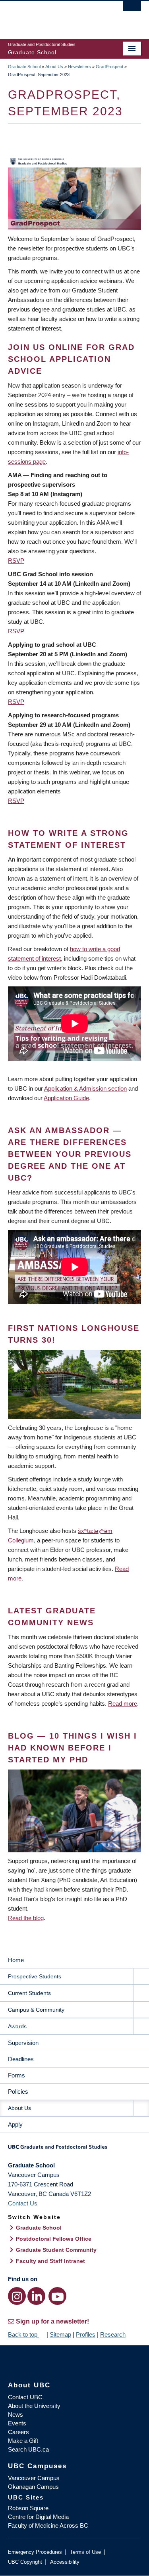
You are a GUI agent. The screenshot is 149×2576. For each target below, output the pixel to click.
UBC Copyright (25, 2562)
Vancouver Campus (34, 2478)
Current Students (29, 1993)
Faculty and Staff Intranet (50, 2261)
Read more (123, 1704)
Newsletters (79, 67)
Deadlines (21, 2059)
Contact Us (23, 2203)
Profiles (86, 2334)
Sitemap (60, 2334)
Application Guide (66, 1098)
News (15, 2415)
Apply (15, 2124)
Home (16, 1960)
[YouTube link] (57, 2296)
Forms (16, 2075)
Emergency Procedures (35, 2552)
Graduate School (24, 67)
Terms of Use (85, 2552)
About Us (54, 67)
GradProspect (109, 67)
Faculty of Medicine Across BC (48, 2525)
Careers (18, 2432)
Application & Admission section (85, 1088)
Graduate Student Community (56, 2250)
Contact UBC (25, 2397)
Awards (17, 2026)
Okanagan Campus (33, 2487)
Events (17, 2423)
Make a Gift (23, 2441)
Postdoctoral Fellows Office (54, 2239)
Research (113, 2334)
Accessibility (65, 2562)
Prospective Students (35, 1976)
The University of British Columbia (55, 16)
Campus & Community (36, 2010)
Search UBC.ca (28, 2449)
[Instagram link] (17, 2296)
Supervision (23, 2043)
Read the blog (26, 1918)
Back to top (23, 2334)
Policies (18, 2092)
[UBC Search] (132, 10)
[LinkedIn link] (36, 2296)
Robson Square (28, 2508)
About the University (34, 2406)
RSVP (16, 561)
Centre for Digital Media (38, 2517)
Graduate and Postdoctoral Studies (74, 2150)
